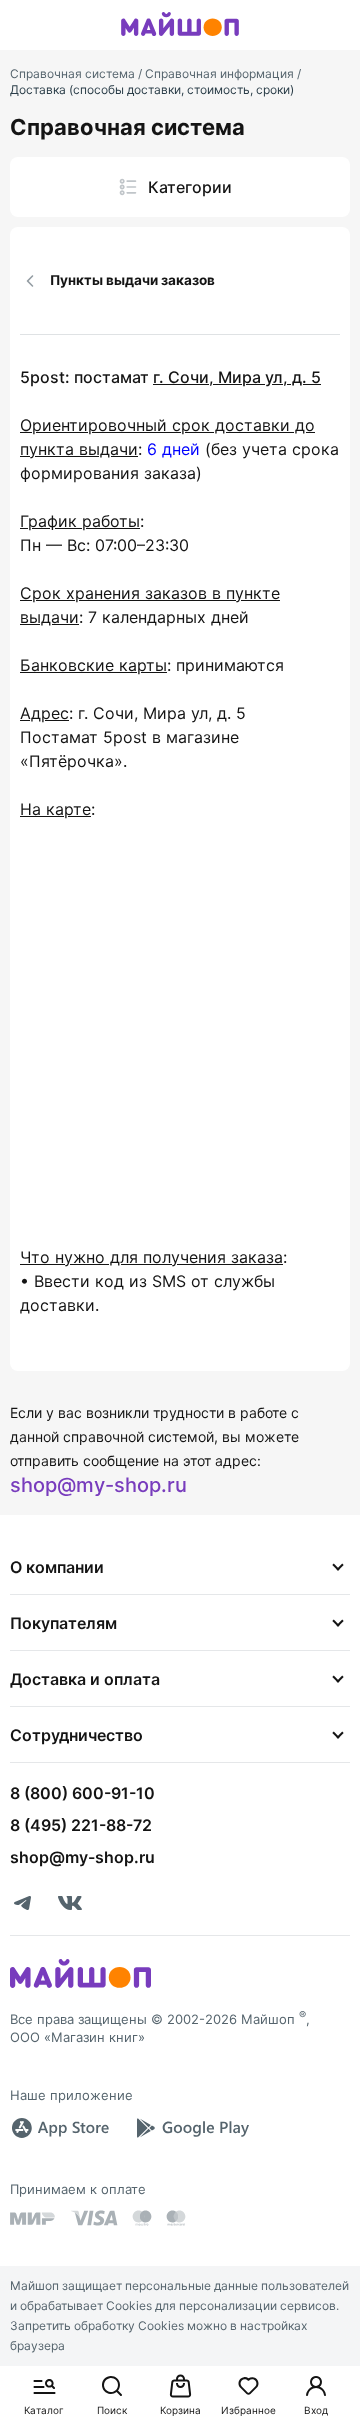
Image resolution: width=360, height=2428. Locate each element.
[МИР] (33, 2218)
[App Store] (60, 2128)
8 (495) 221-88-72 (81, 1825)
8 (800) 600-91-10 (82, 1793)
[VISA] (94, 2218)
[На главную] (180, 39)
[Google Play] (192, 2128)
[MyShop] (80, 1986)
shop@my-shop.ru (98, 1485)
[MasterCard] (142, 2218)
